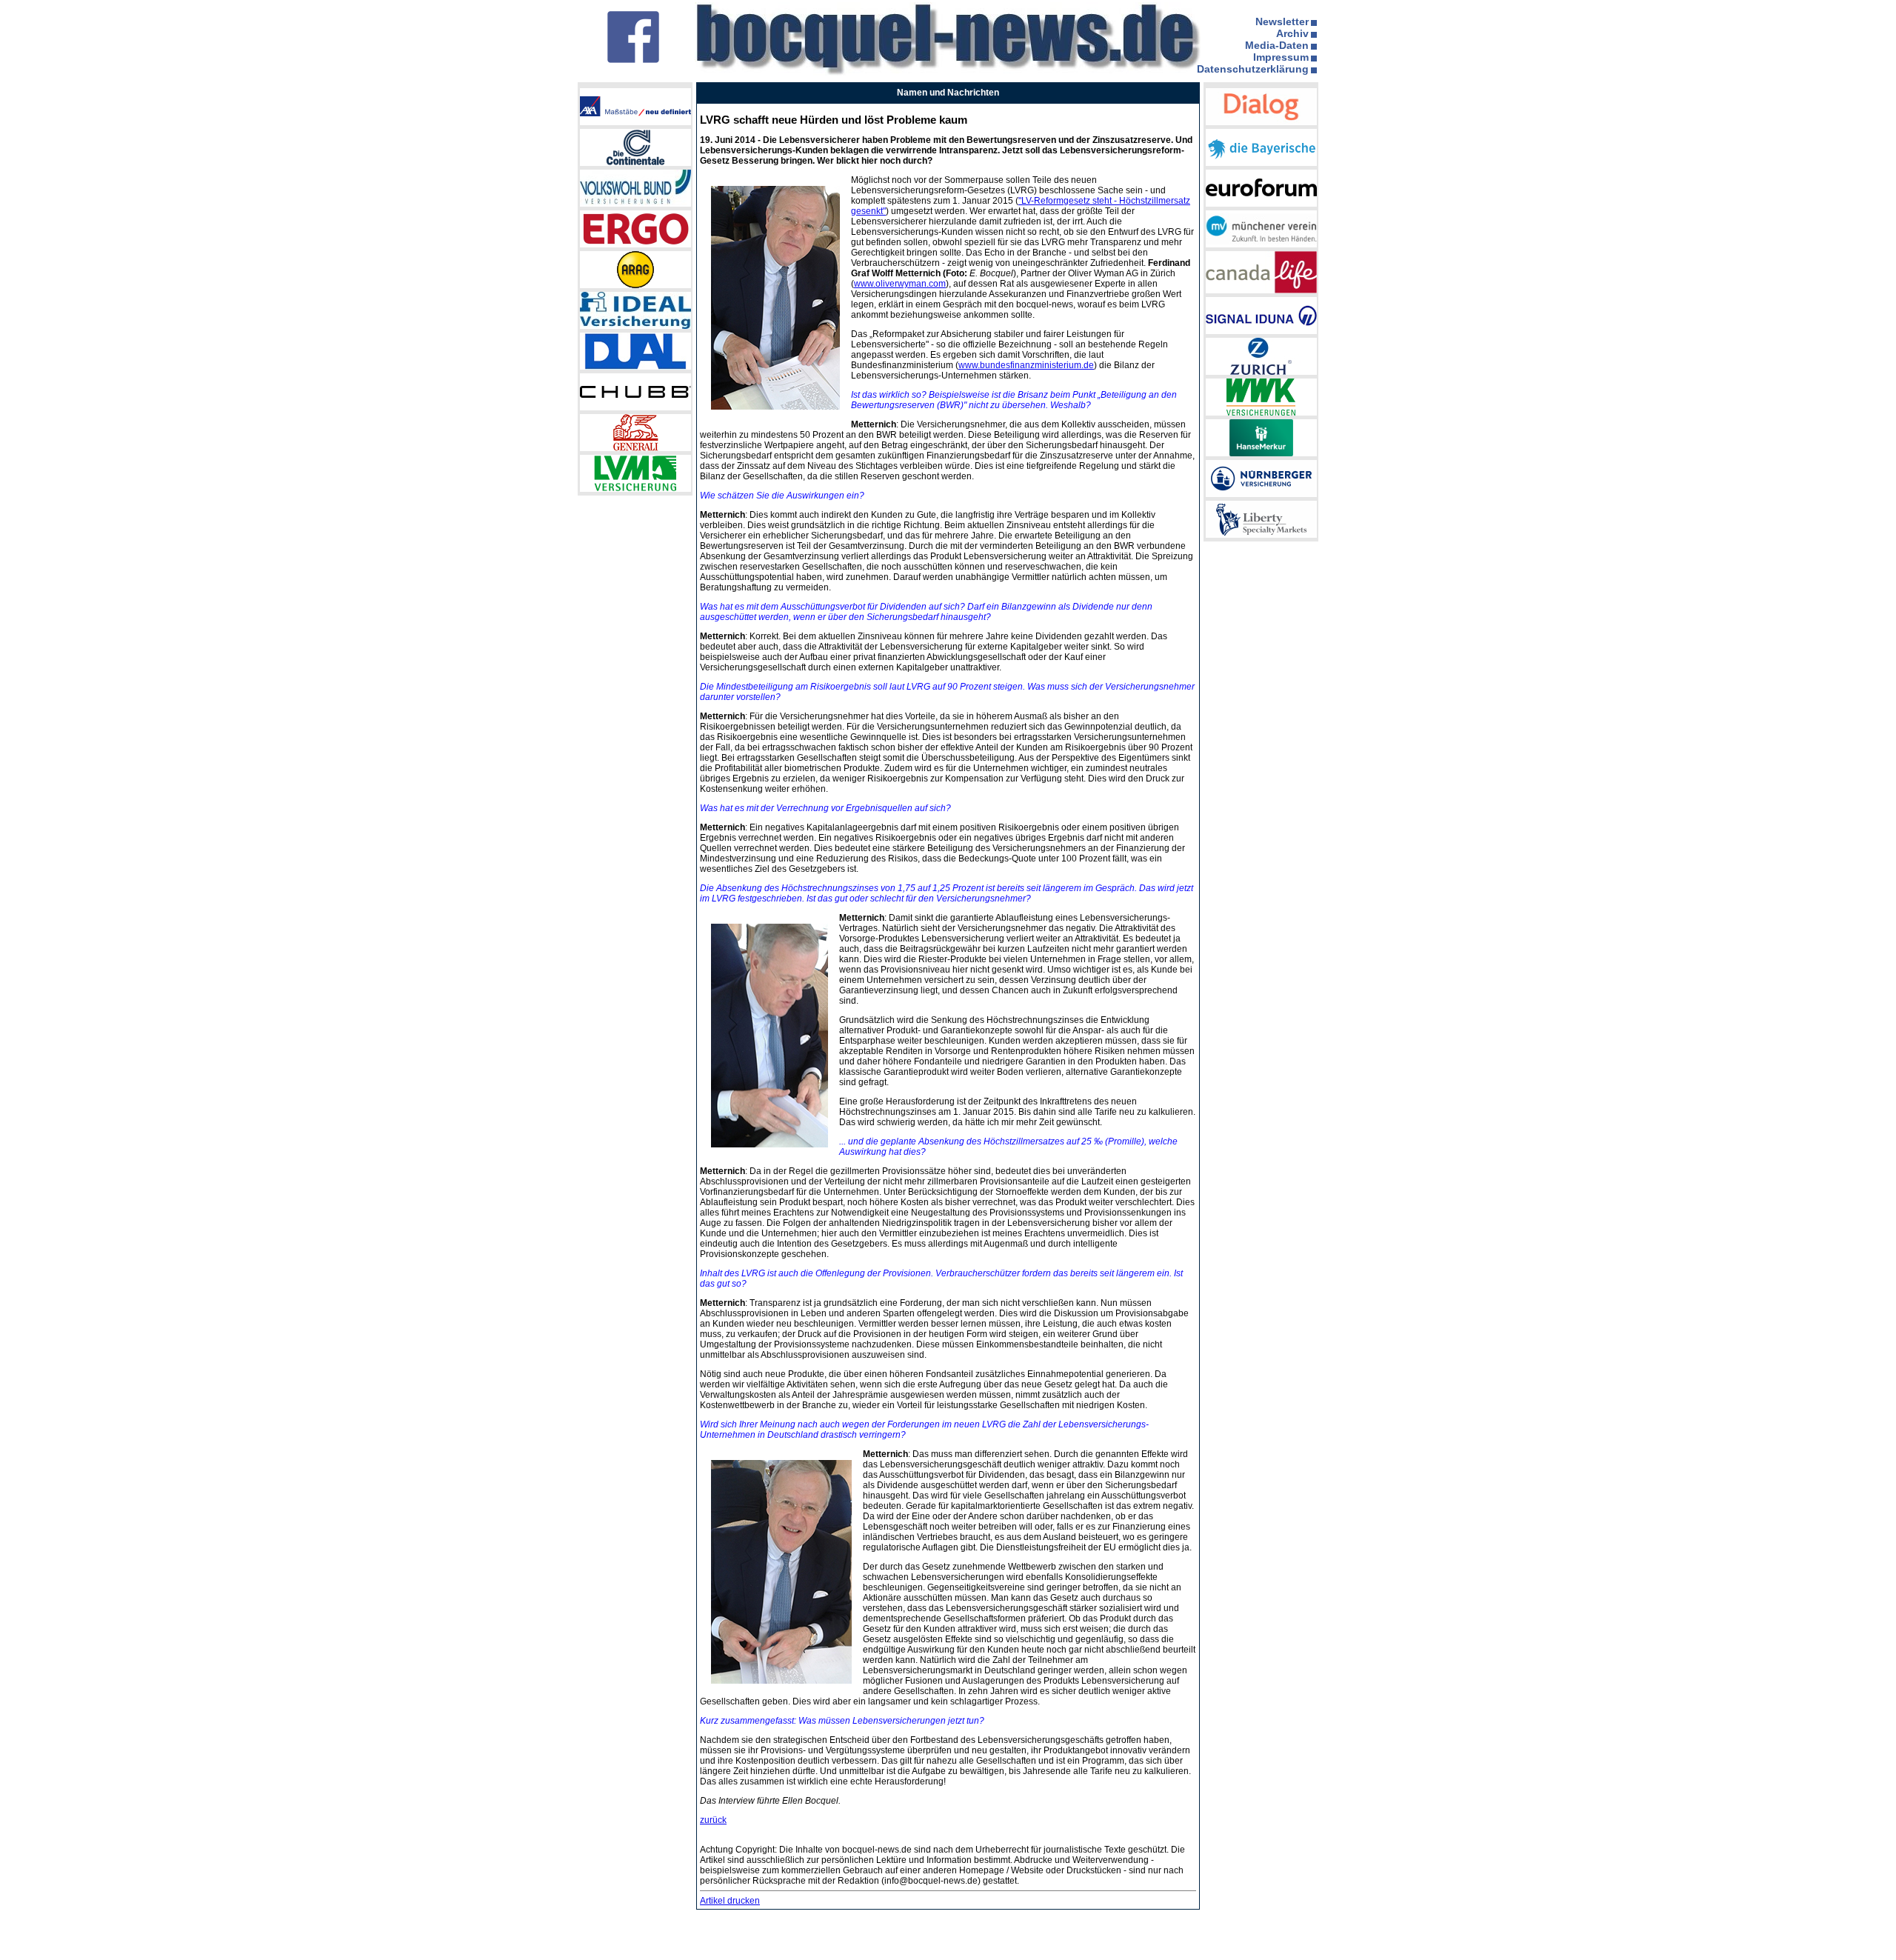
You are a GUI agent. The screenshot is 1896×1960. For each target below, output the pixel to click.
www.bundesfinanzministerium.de (1026, 365)
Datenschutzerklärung (1253, 69)
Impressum (1281, 57)
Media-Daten (1277, 45)
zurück (713, 1820)
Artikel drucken (730, 1901)
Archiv (1292, 33)
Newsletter (1282, 21)
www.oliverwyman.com (900, 284)
